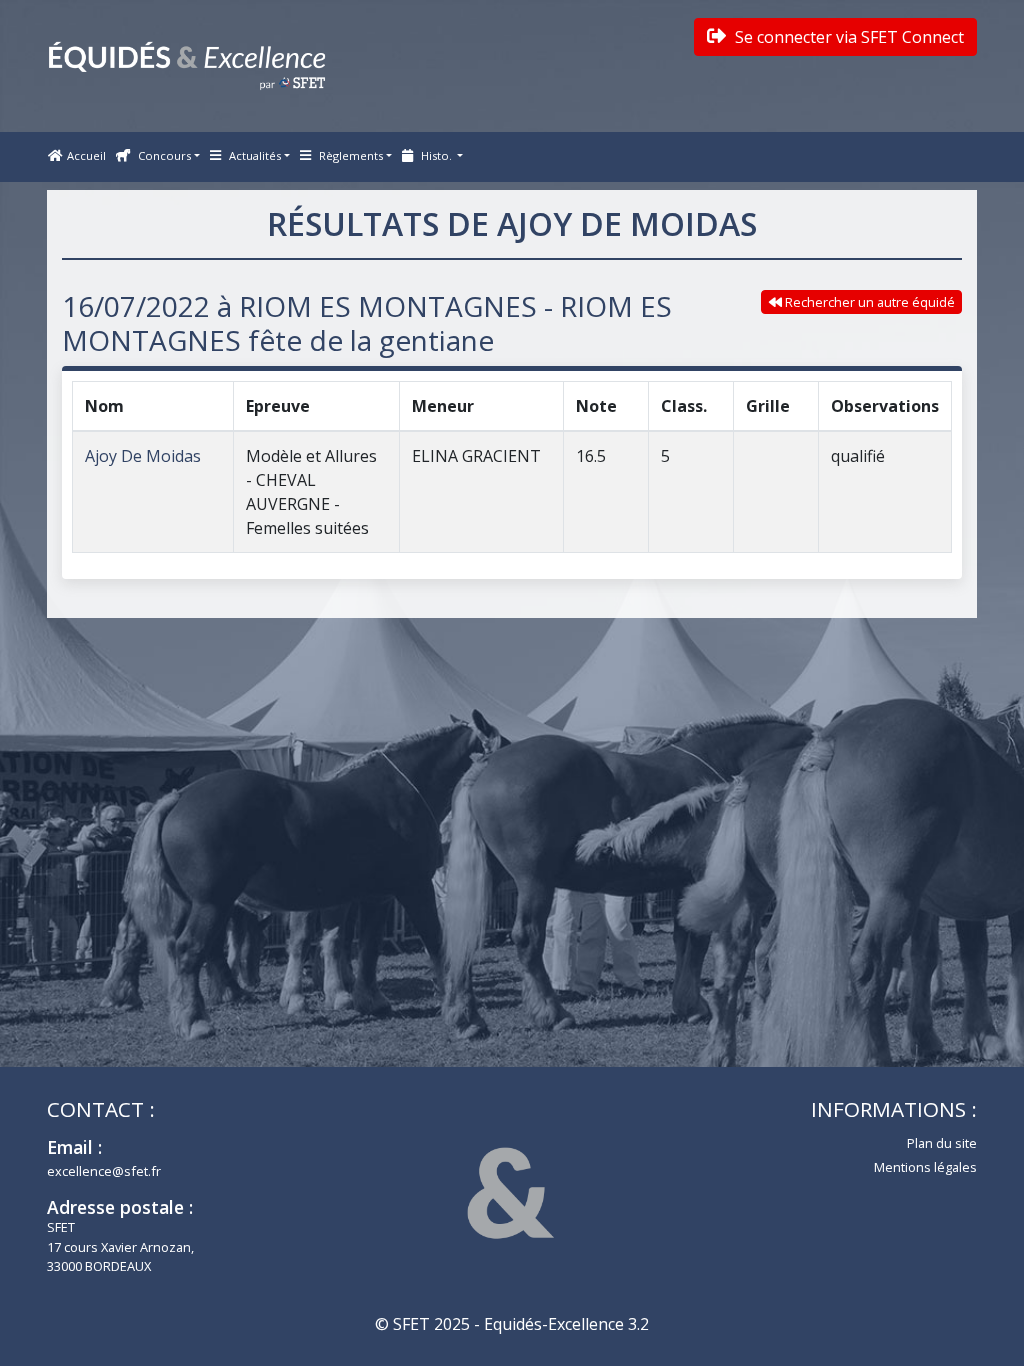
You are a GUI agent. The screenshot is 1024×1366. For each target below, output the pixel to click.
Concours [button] (163, 155)
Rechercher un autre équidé (868, 302)
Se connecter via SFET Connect (847, 37)
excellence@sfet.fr (104, 1171)
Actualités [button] (253, 155)
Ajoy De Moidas (143, 456)
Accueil (86, 155)
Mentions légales (925, 1167)
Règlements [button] (349, 155)
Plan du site (942, 1143)
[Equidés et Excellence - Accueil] (187, 66)
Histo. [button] (436, 155)
